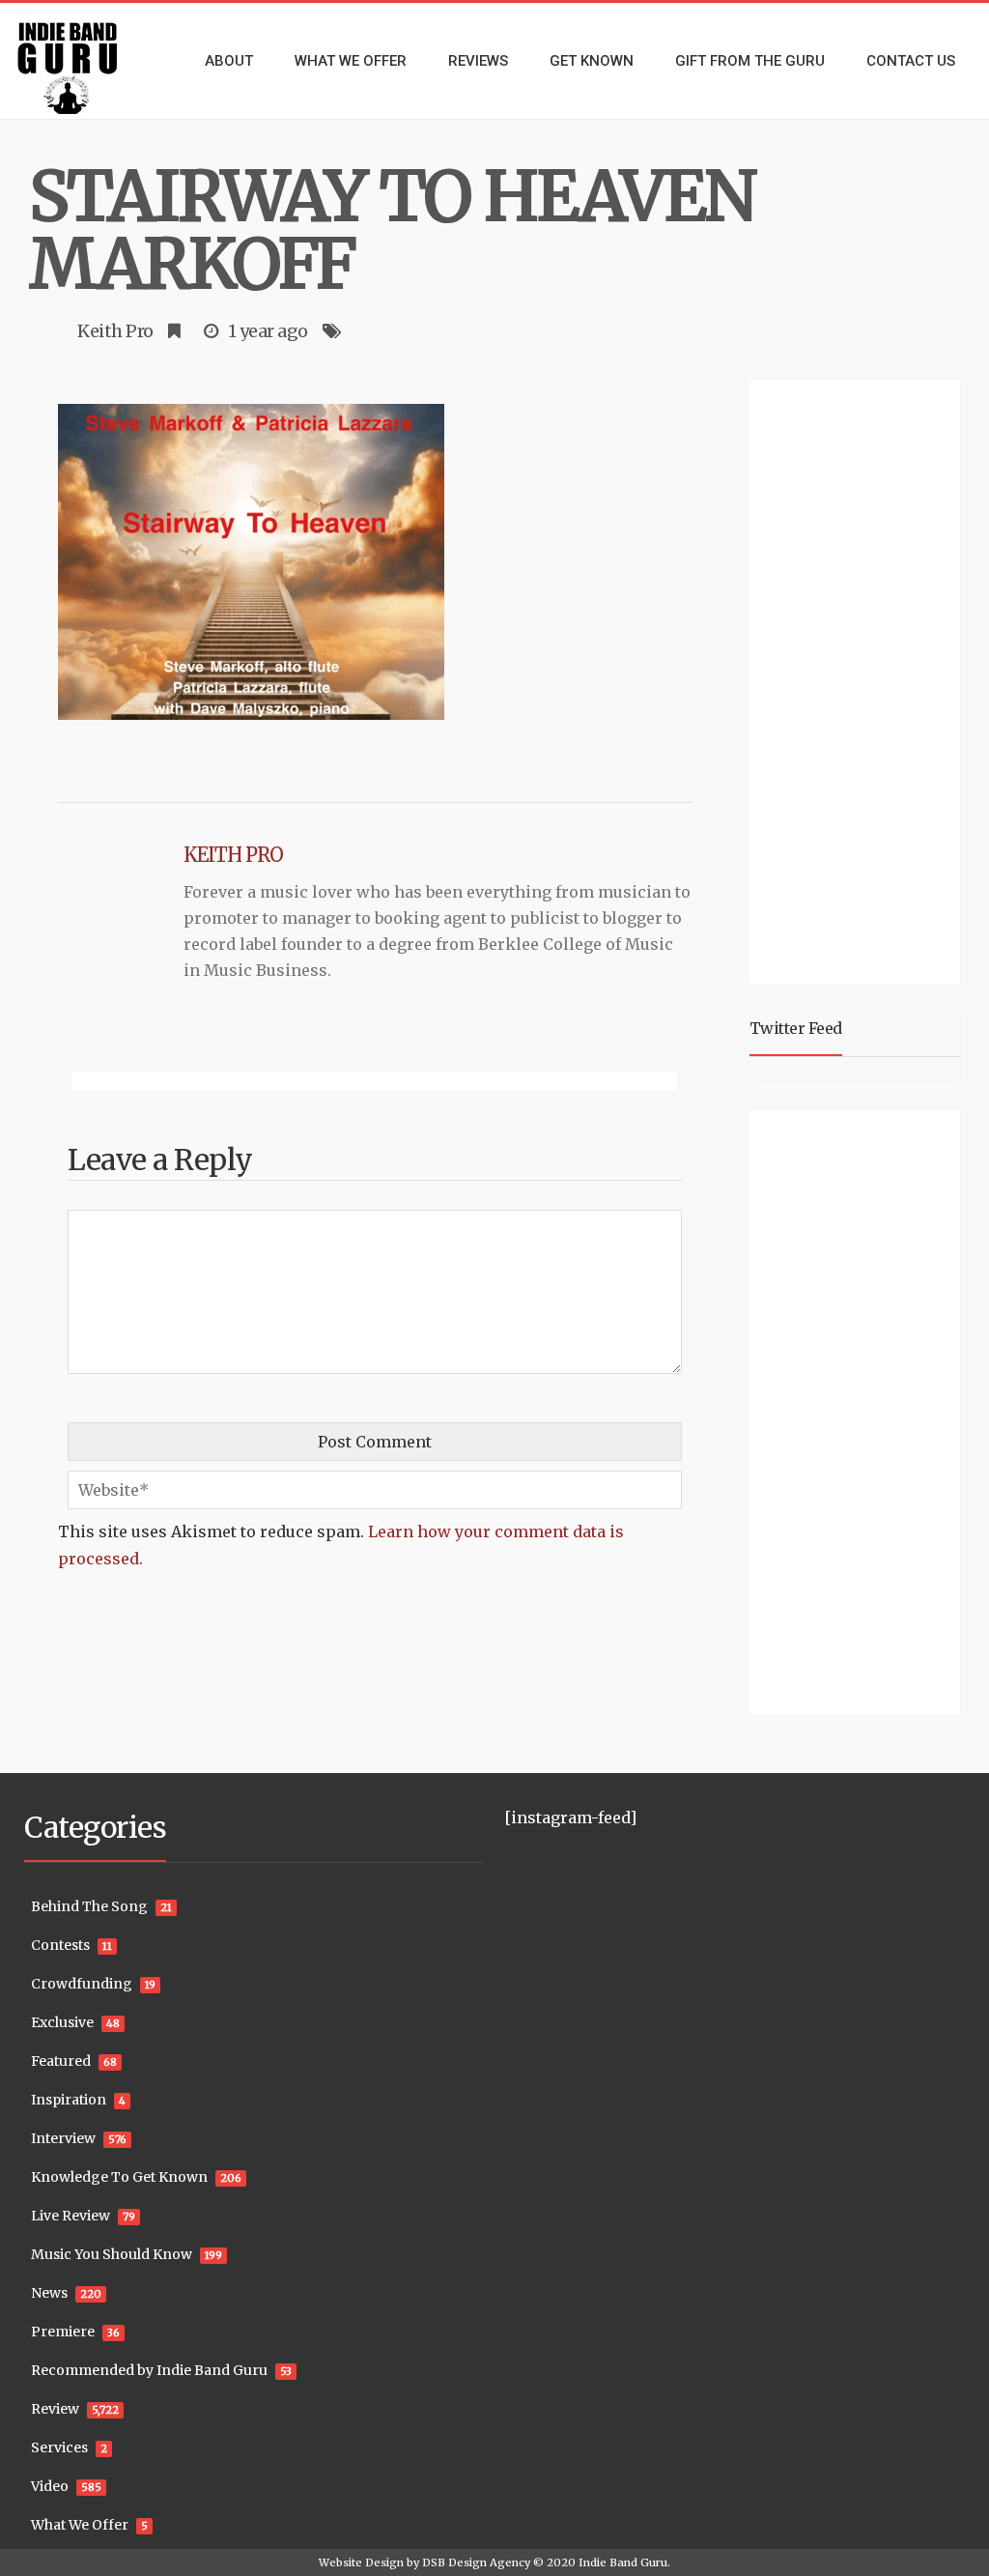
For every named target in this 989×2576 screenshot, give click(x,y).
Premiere (63, 2332)
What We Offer (80, 2525)
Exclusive (62, 2022)
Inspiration (69, 2100)
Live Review (71, 2216)
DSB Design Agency (476, 2562)
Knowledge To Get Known (119, 2177)
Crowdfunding (82, 1984)
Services (59, 2447)
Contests (60, 1945)
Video (50, 2486)
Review (55, 2409)
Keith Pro (115, 331)
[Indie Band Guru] (83, 61)
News (49, 2293)
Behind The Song (89, 1906)
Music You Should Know (112, 2254)
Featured (61, 2061)
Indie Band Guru (623, 2562)
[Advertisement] (869, 679)
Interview (63, 2138)
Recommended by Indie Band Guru (149, 2370)
